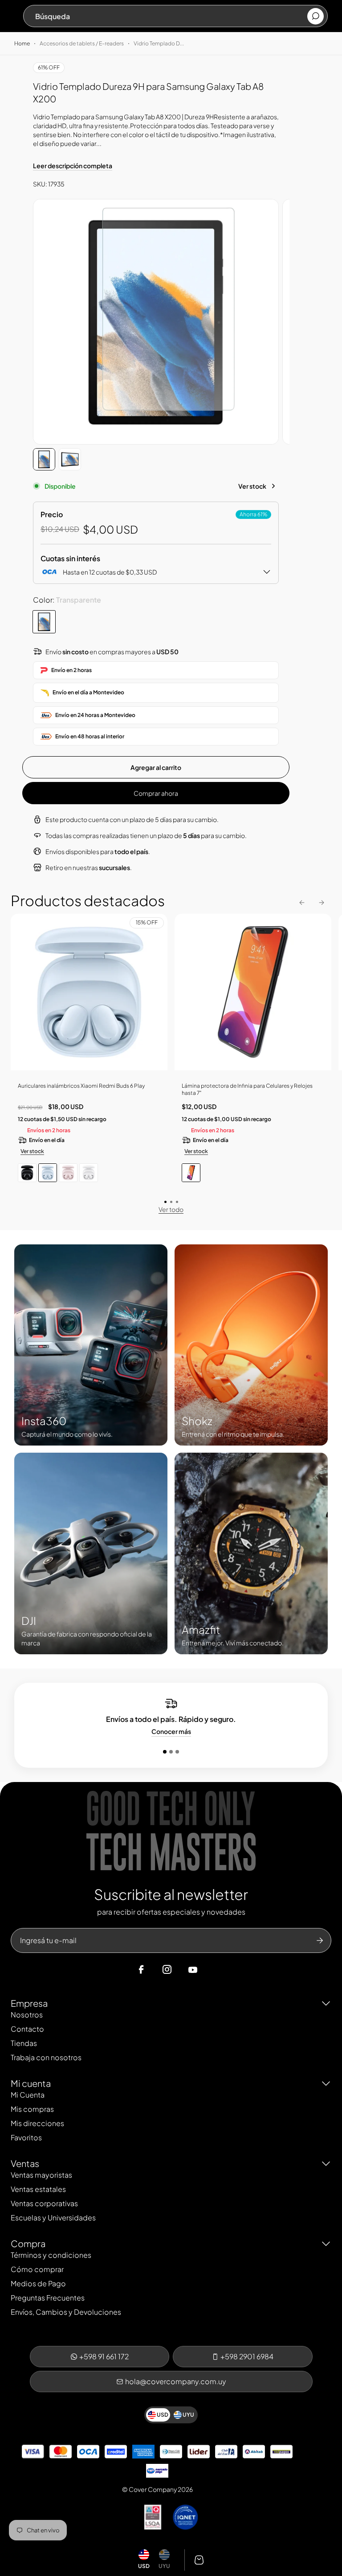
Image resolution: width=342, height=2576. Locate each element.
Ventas (25, 2163)
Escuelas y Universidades (53, 2218)
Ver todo (171, 1209)
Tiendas (24, 2043)
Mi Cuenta (28, 2095)
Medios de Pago (38, 2283)
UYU (164, 2566)
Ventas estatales (38, 2189)
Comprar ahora (156, 793)
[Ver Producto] (253, 995)
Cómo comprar (37, 2269)
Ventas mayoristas (41, 2175)
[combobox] (171, 16)
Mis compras (32, 2109)
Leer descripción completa (73, 166)
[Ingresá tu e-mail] (320, 1940)
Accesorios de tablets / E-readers (82, 43)
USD (144, 2566)
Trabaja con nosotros (46, 2057)
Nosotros (27, 2015)
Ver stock (252, 486)
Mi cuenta (31, 2083)
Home (22, 43)
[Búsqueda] (316, 16)
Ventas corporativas (44, 2203)
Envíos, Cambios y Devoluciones (66, 2312)
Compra (28, 2243)
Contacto (27, 2029)
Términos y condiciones (51, 2255)
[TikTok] (210, 1970)
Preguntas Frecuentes (48, 2298)
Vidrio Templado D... (159, 43)
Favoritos (26, 2137)
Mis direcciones (37, 2123)
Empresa (29, 2003)
